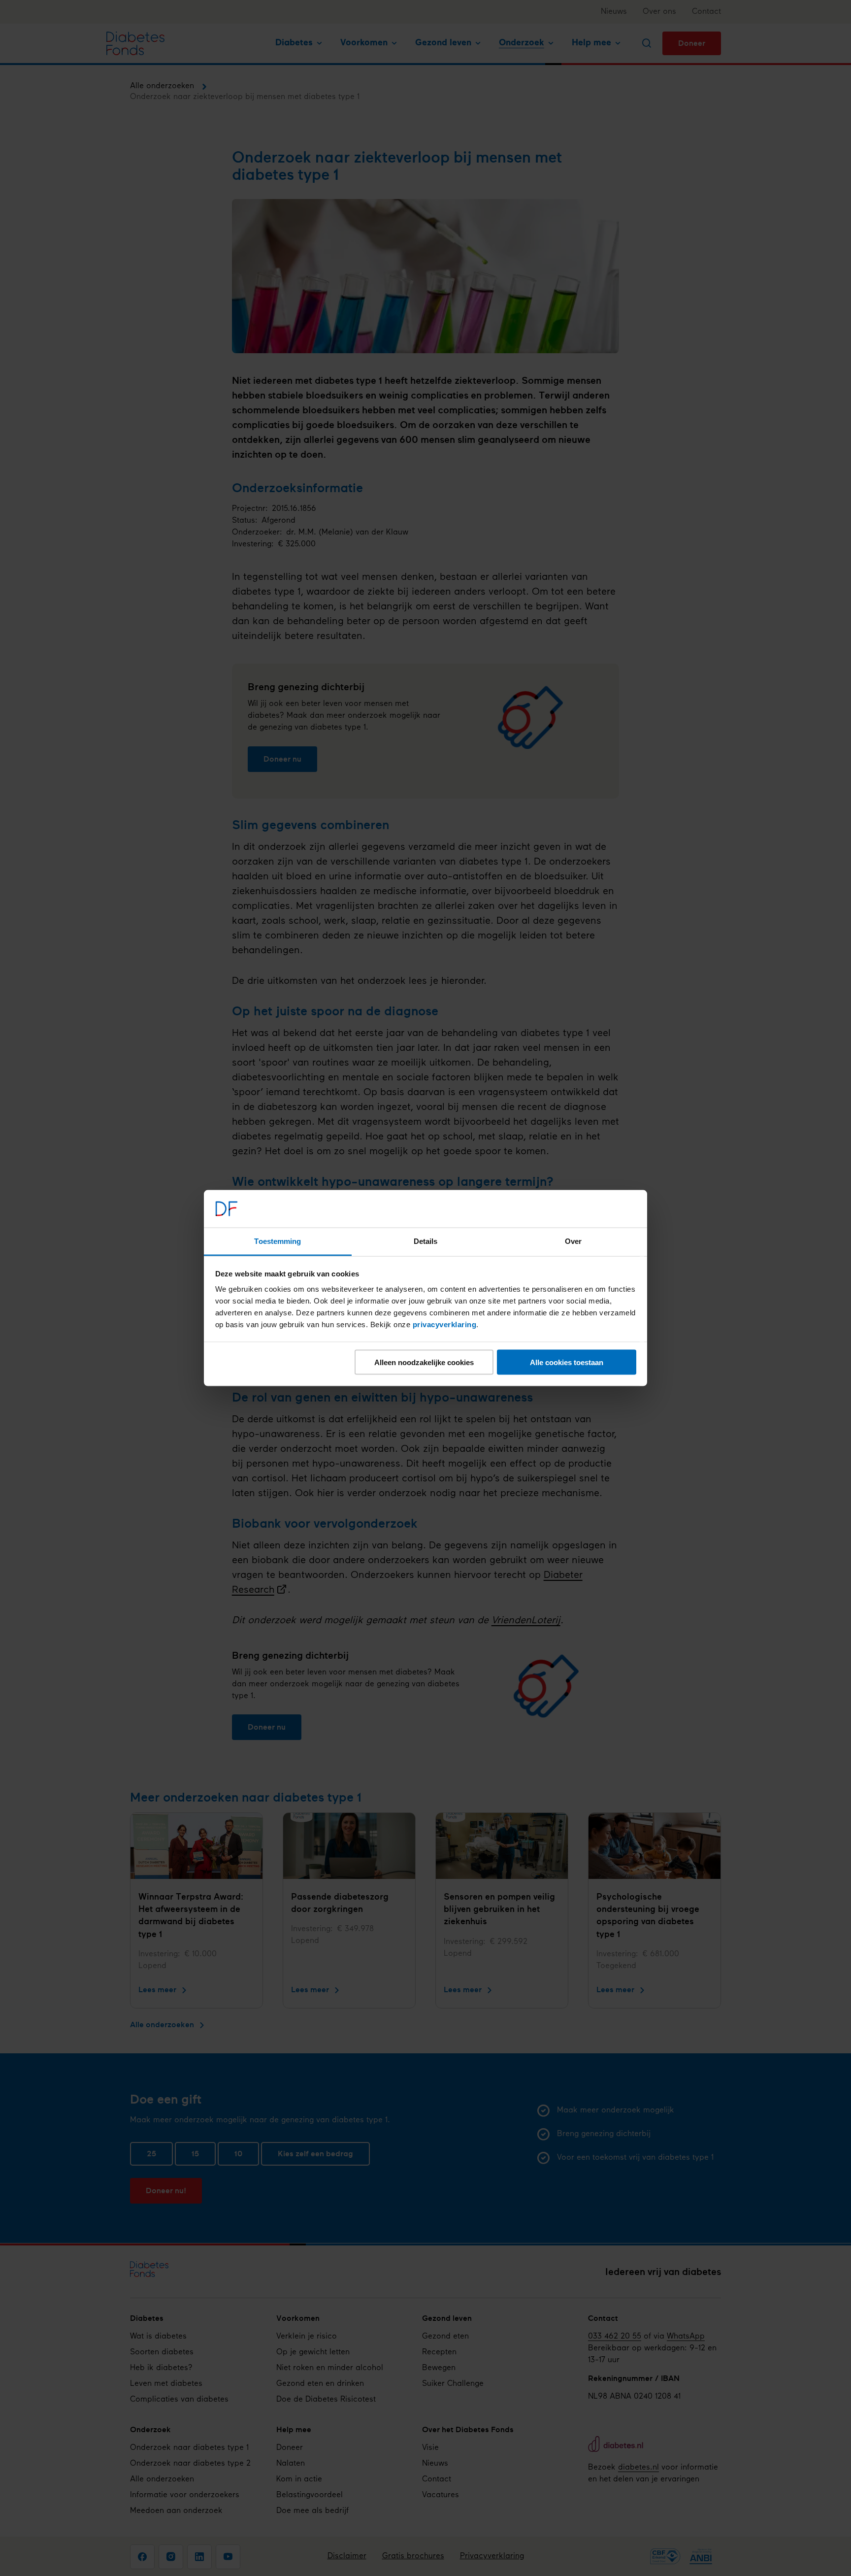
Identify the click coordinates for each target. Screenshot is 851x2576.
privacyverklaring (445, 1324)
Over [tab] (573, 1241)
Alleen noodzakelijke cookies (424, 1362)
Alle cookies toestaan (567, 1362)
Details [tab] (426, 1241)
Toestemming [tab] (278, 1241)
